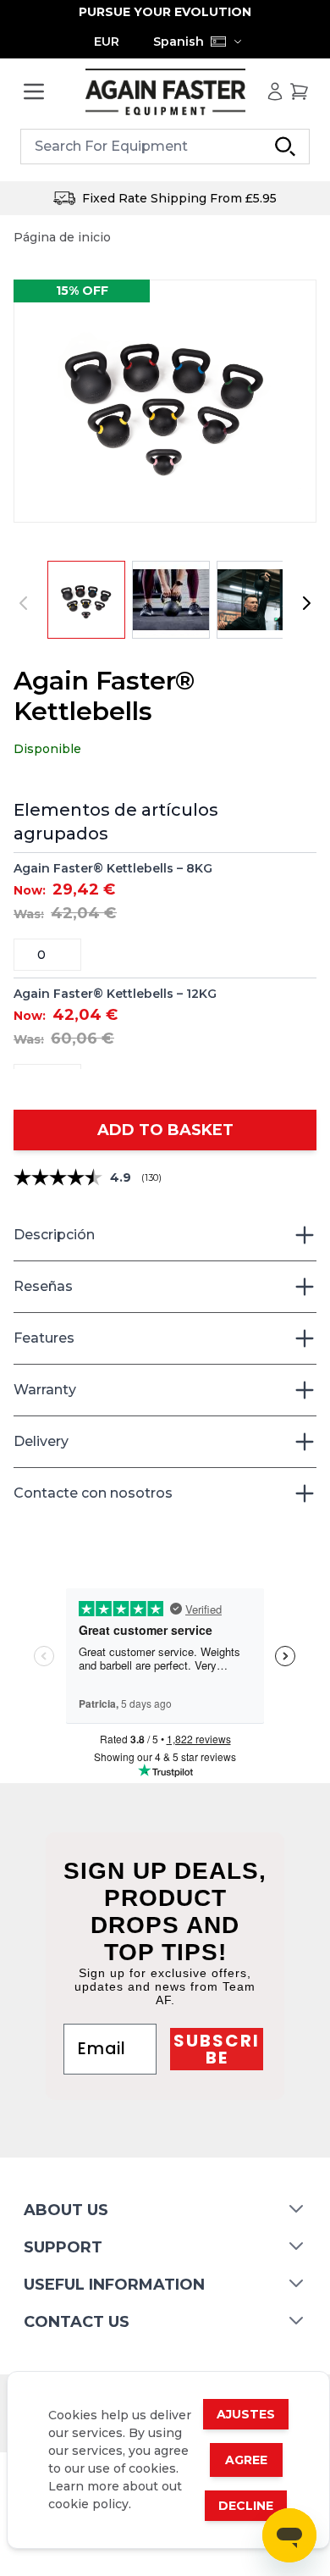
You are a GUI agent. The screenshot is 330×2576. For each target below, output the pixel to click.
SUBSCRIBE (217, 2049)
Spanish (179, 42)
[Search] (285, 147)
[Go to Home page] (165, 92)
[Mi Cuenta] (275, 91)
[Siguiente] (306, 603)
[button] (165, 401)
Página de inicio (62, 237)
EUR (107, 42)
